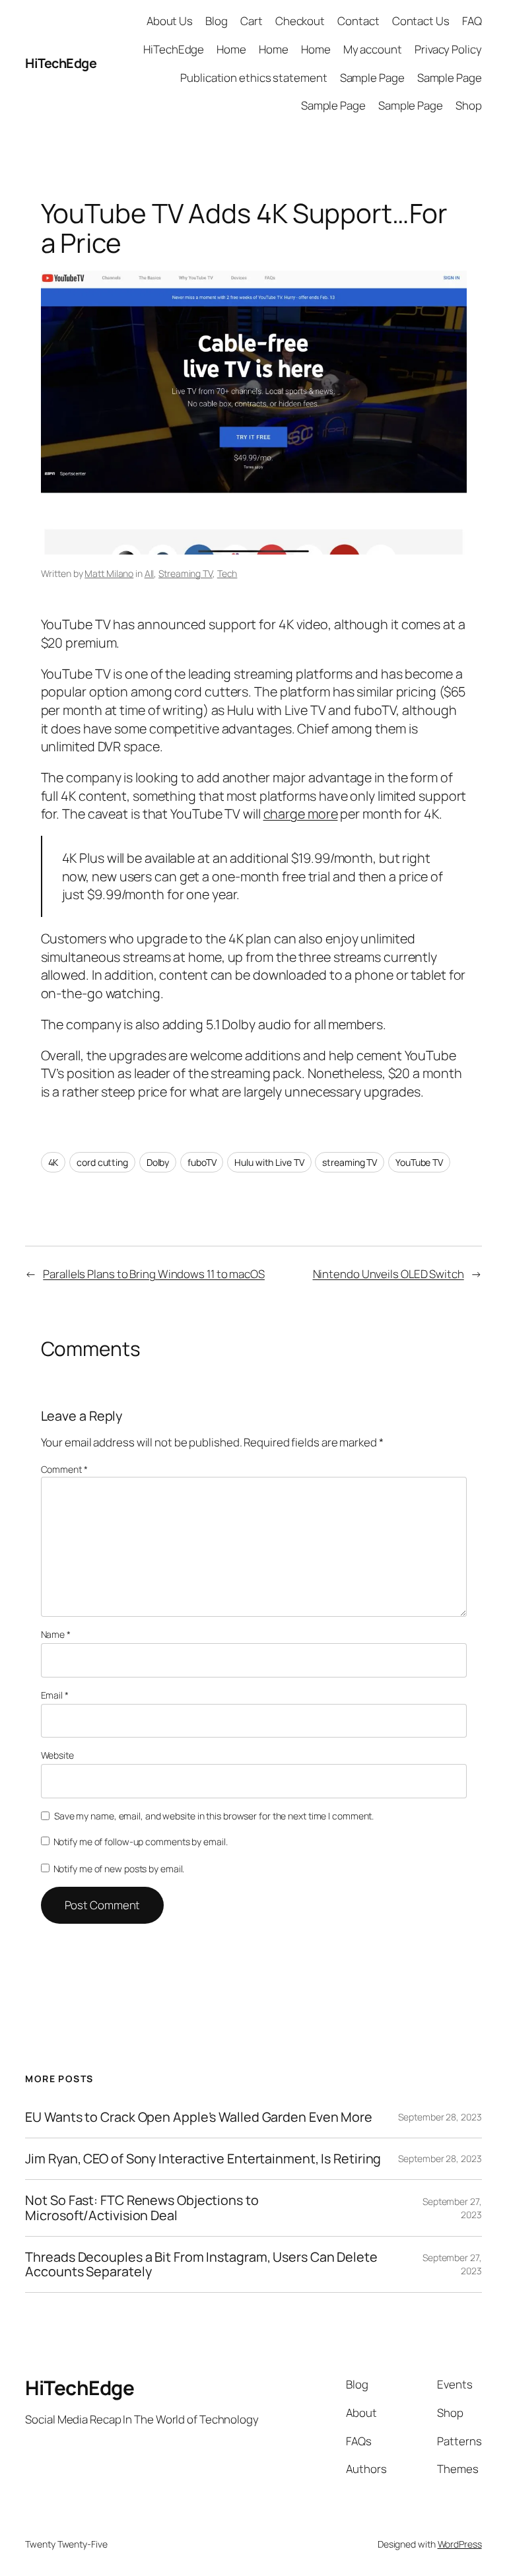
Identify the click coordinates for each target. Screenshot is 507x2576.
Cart (252, 21)
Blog (217, 21)
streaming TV (350, 1162)
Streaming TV (186, 573)
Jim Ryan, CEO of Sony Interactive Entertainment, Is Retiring (203, 2159)
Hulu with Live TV (269, 1162)
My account (373, 49)
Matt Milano (109, 573)
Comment (64, 1469)
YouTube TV (419, 1162)
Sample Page (372, 78)
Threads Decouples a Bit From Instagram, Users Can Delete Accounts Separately (201, 2264)
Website (57, 1755)
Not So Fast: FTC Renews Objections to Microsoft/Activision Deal (142, 2208)
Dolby (158, 1162)
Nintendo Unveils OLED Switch (389, 1274)
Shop (469, 105)
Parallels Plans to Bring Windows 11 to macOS (154, 1274)
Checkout (300, 21)
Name (56, 1634)
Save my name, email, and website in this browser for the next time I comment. (214, 1816)
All (150, 573)
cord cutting (102, 1162)
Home (231, 49)
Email (55, 1695)
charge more (301, 814)
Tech (227, 573)
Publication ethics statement (253, 78)
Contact (358, 21)
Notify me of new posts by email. (119, 1869)
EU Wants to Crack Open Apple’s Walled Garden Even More (199, 2117)
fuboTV (202, 1162)
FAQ (472, 21)
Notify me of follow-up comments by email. (141, 1842)
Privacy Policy (448, 49)
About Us (170, 21)
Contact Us (421, 21)
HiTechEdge (61, 63)
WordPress (460, 2544)
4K (53, 1162)
